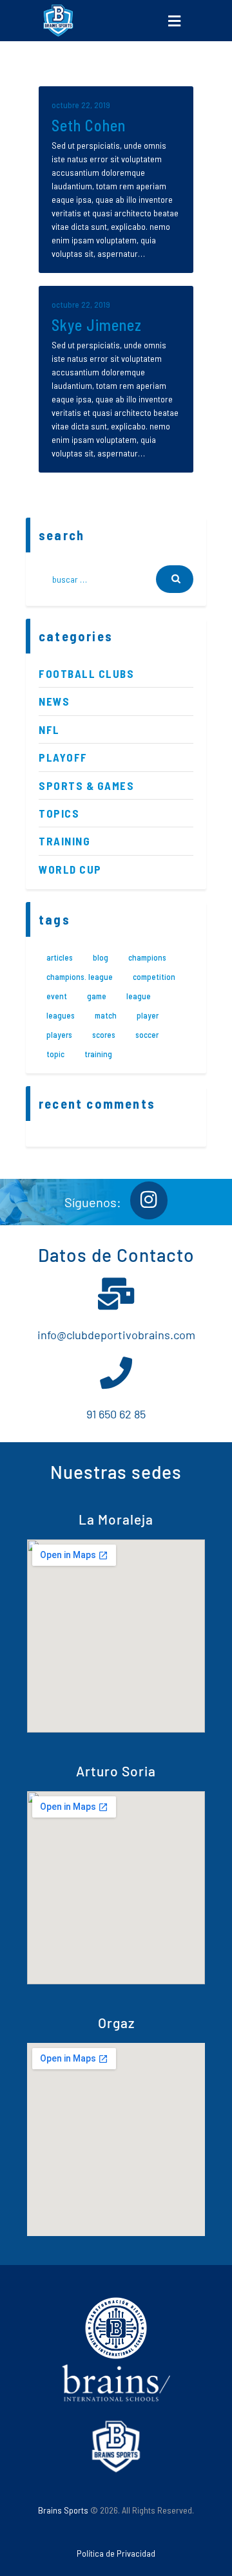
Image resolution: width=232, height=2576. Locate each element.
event (57, 996)
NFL (49, 729)
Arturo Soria (116, 1771)
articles (60, 957)
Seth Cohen (89, 125)
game (97, 996)
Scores (104, 1035)
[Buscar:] (116, 579)
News (54, 701)
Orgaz (116, 2023)
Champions (147, 957)
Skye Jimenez (97, 325)
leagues (61, 1015)
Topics (59, 813)
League (139, 996)
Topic (55, 1054)
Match (106, 1015)
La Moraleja (116, 1519)
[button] (174, 21)
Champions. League (80, 977)
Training (64, 841)
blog (101, 957)
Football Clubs (86, 673)
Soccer (147, 1035)
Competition (154, 977)
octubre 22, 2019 (81, 105)
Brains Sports (63, 2510)
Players (59, 1035)
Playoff (63, 757)
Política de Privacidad (116, 2553)
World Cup (70, 869)
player (148, 1015)
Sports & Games (86, 785)
